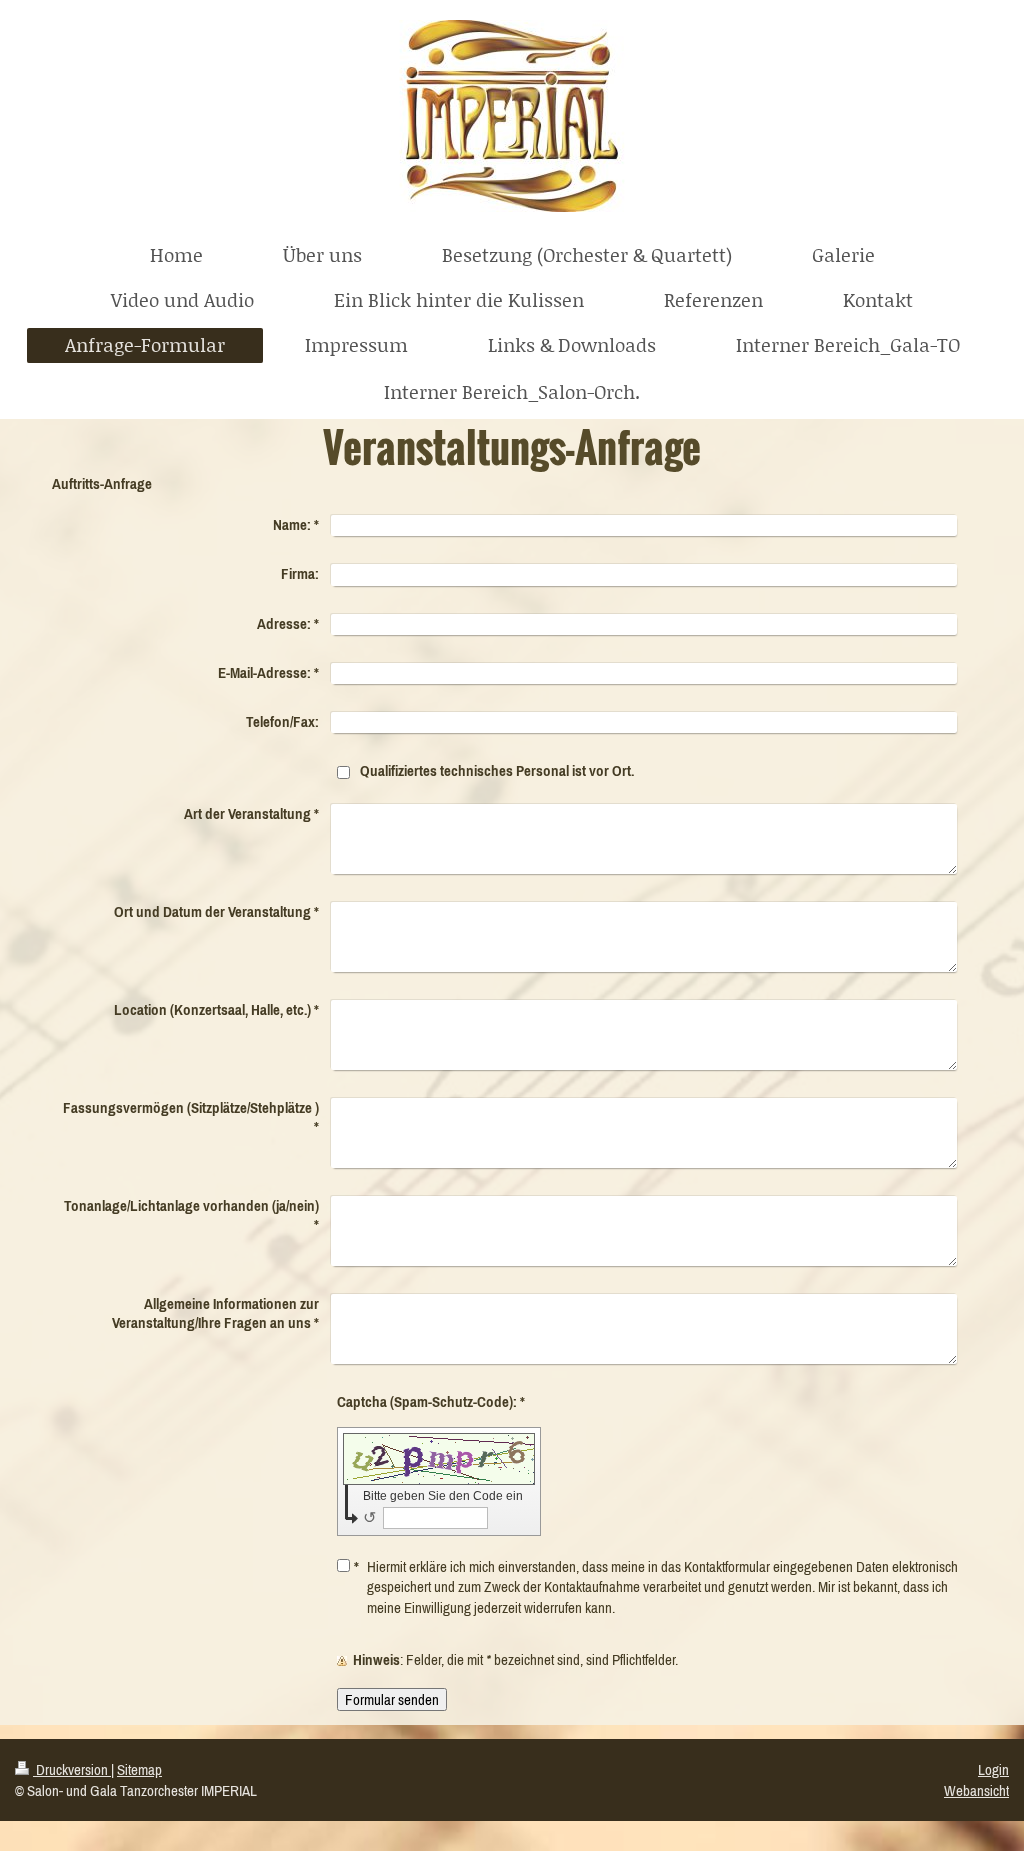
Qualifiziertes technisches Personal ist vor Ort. (497, 770)
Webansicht (976, 1790)
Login (993, 1769)
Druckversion (72, 1769)
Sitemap (139, 1769)
